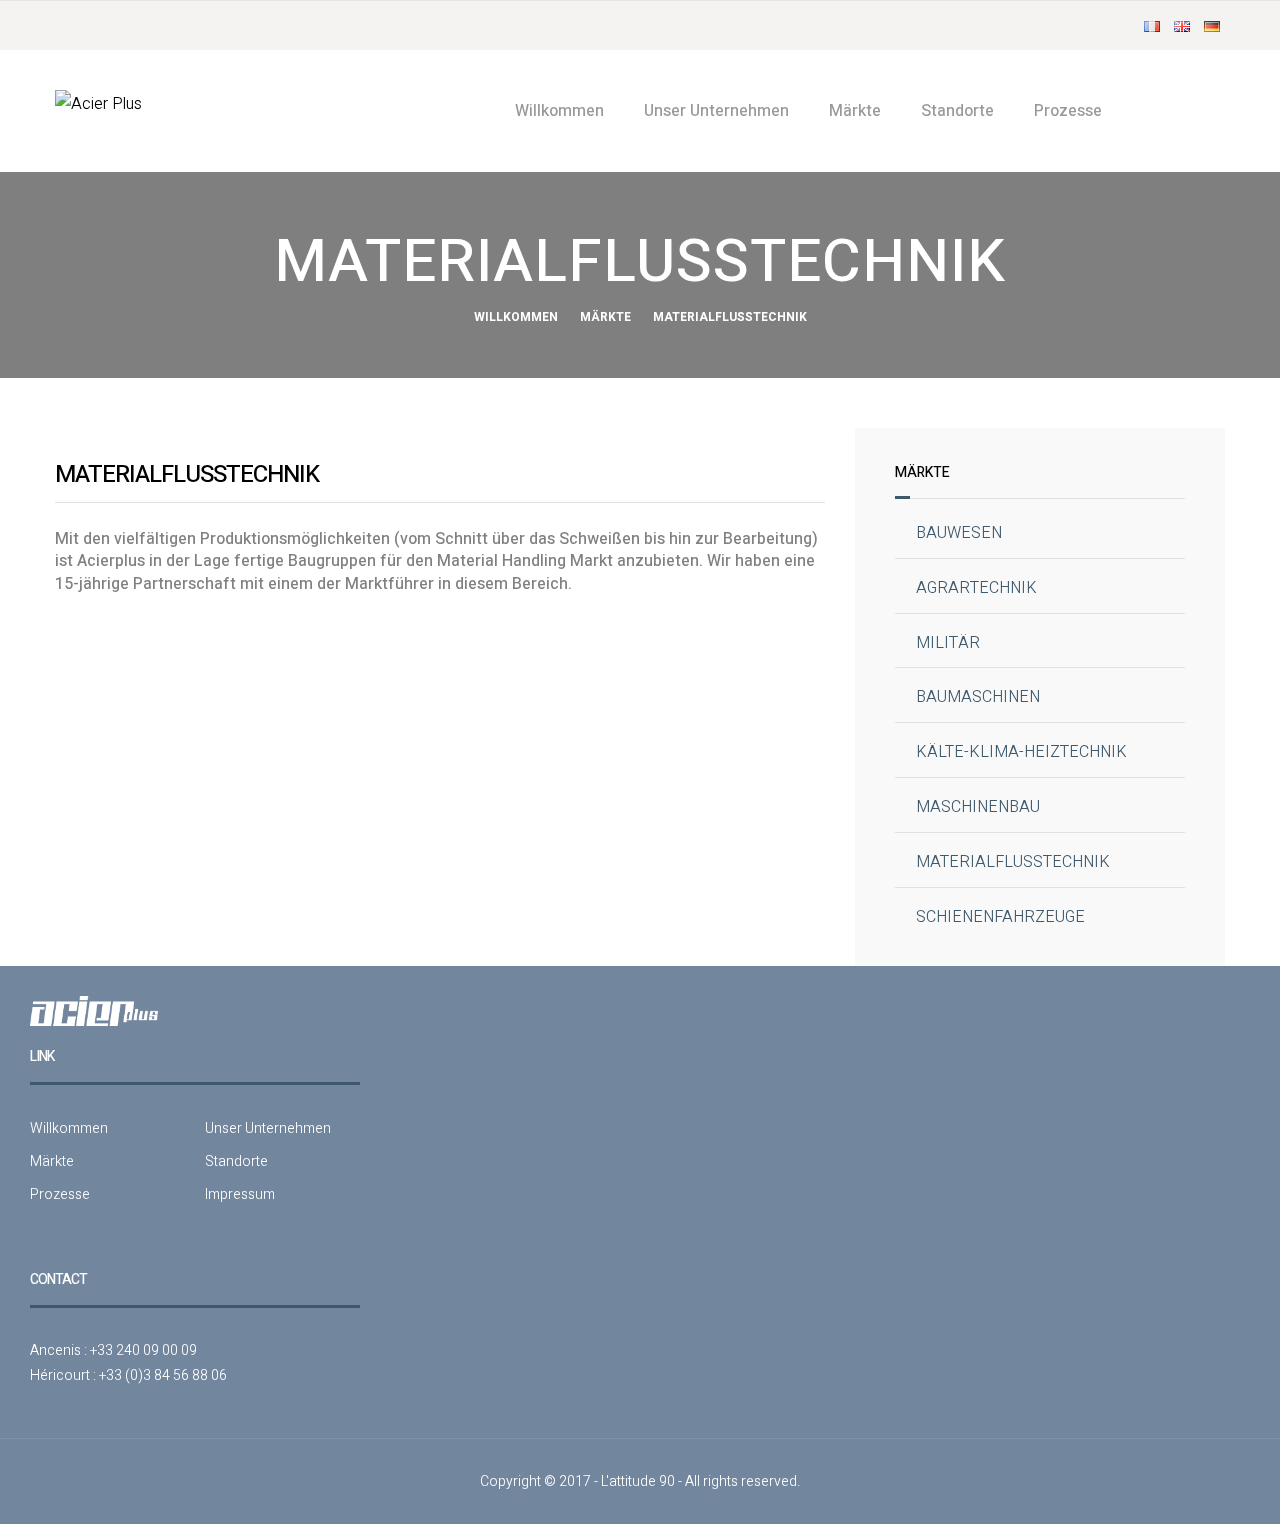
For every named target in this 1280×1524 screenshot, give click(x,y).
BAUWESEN (959, 533)
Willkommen (559, 111)
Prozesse (1068, 111)
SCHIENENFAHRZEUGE (1000, 917)
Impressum (240, 1194)
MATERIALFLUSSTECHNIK (1013, 862)
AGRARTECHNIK (976, 588)
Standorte (957, 111)
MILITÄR (948, 643)
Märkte (855, 111)
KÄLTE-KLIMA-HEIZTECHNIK (1021, 752)
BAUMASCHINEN (978, 697)
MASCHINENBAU (978, 807)
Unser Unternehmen (716, 111)
